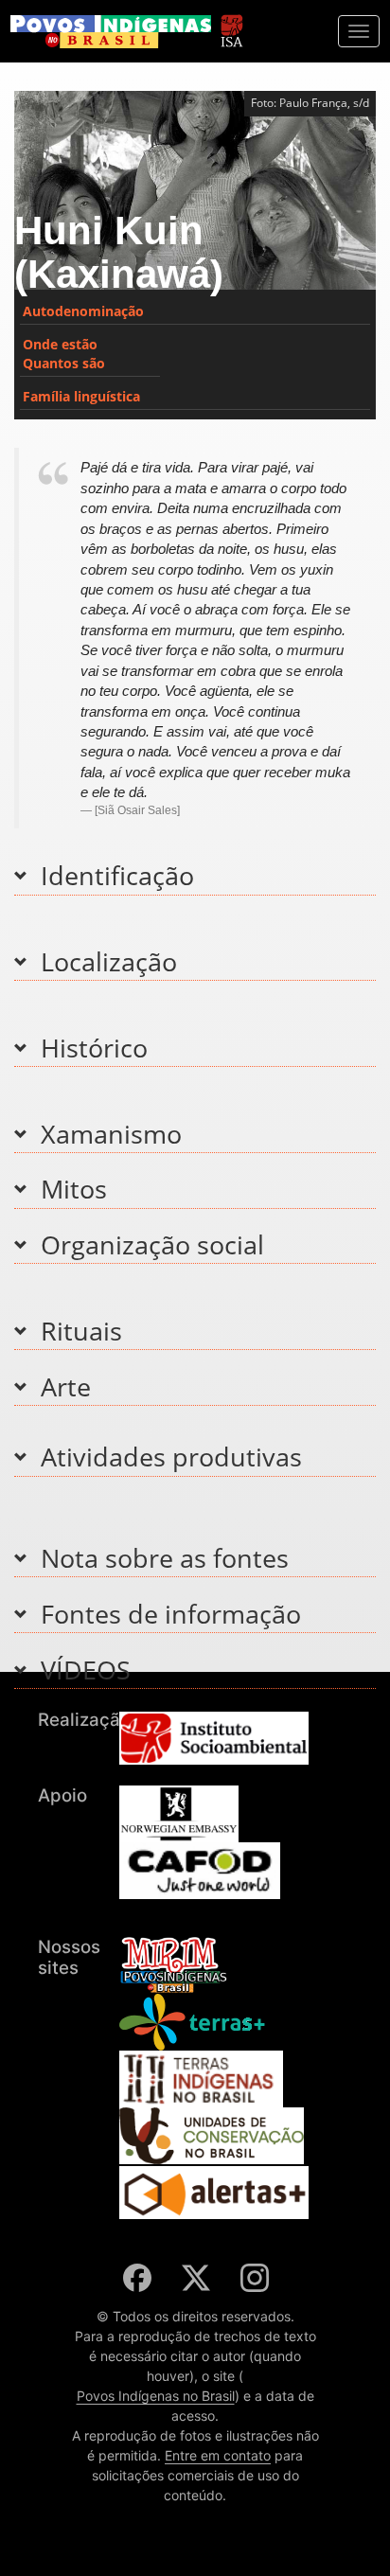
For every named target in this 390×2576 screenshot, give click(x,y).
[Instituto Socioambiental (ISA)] (231, 22)
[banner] (111, 32)
